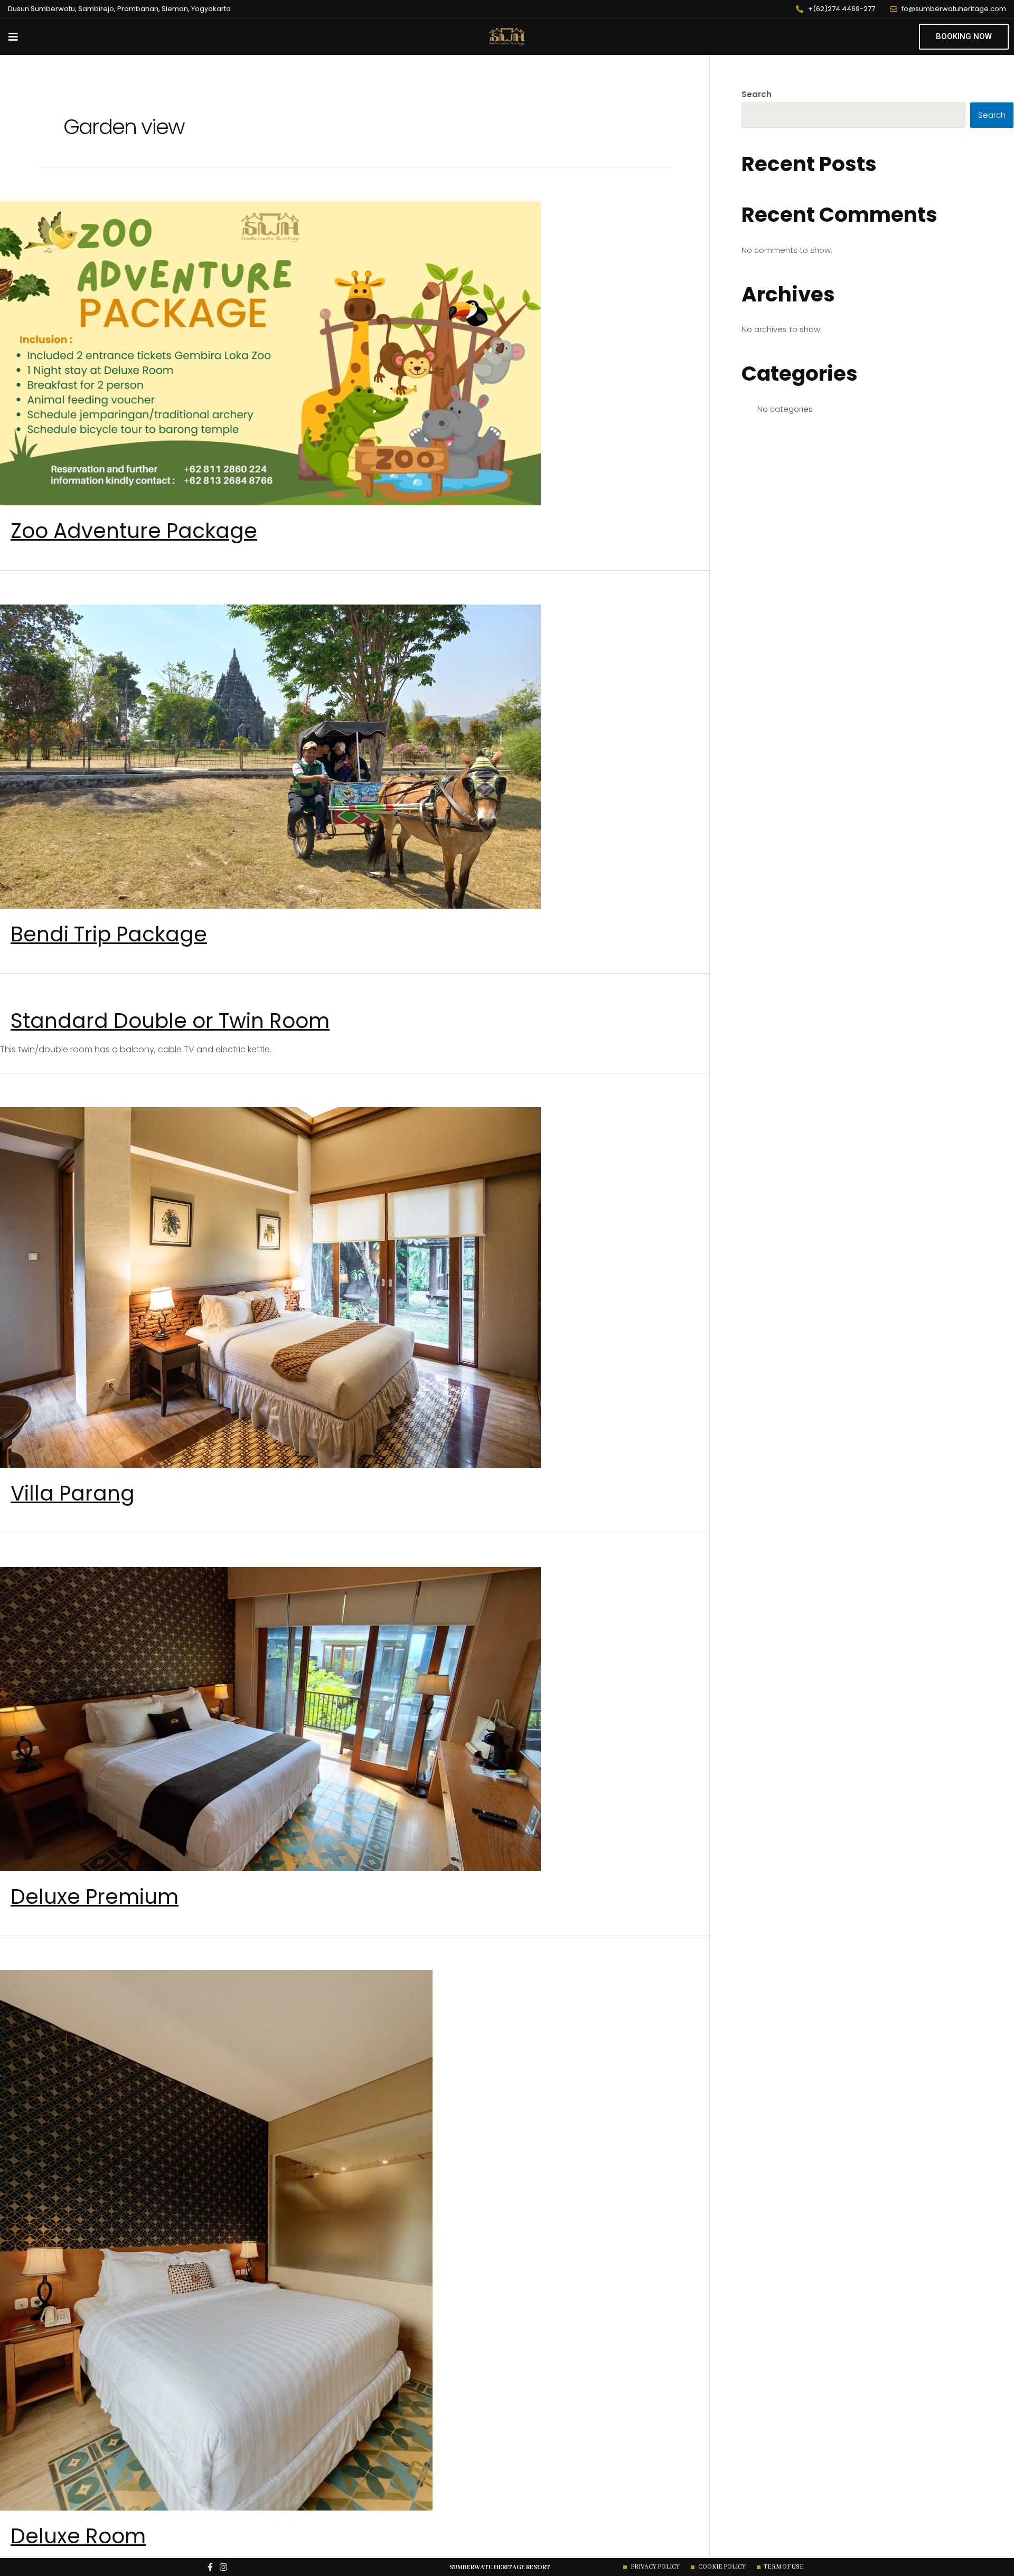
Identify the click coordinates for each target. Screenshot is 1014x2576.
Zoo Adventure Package (134, 531)
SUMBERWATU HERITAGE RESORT (500, 2567)
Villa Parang (73, 1493)
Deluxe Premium (95, 1897)
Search (757, 94)
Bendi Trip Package (109, 934)
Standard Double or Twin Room (170, 1021)
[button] (964, 37)
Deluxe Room (78, 2536)
